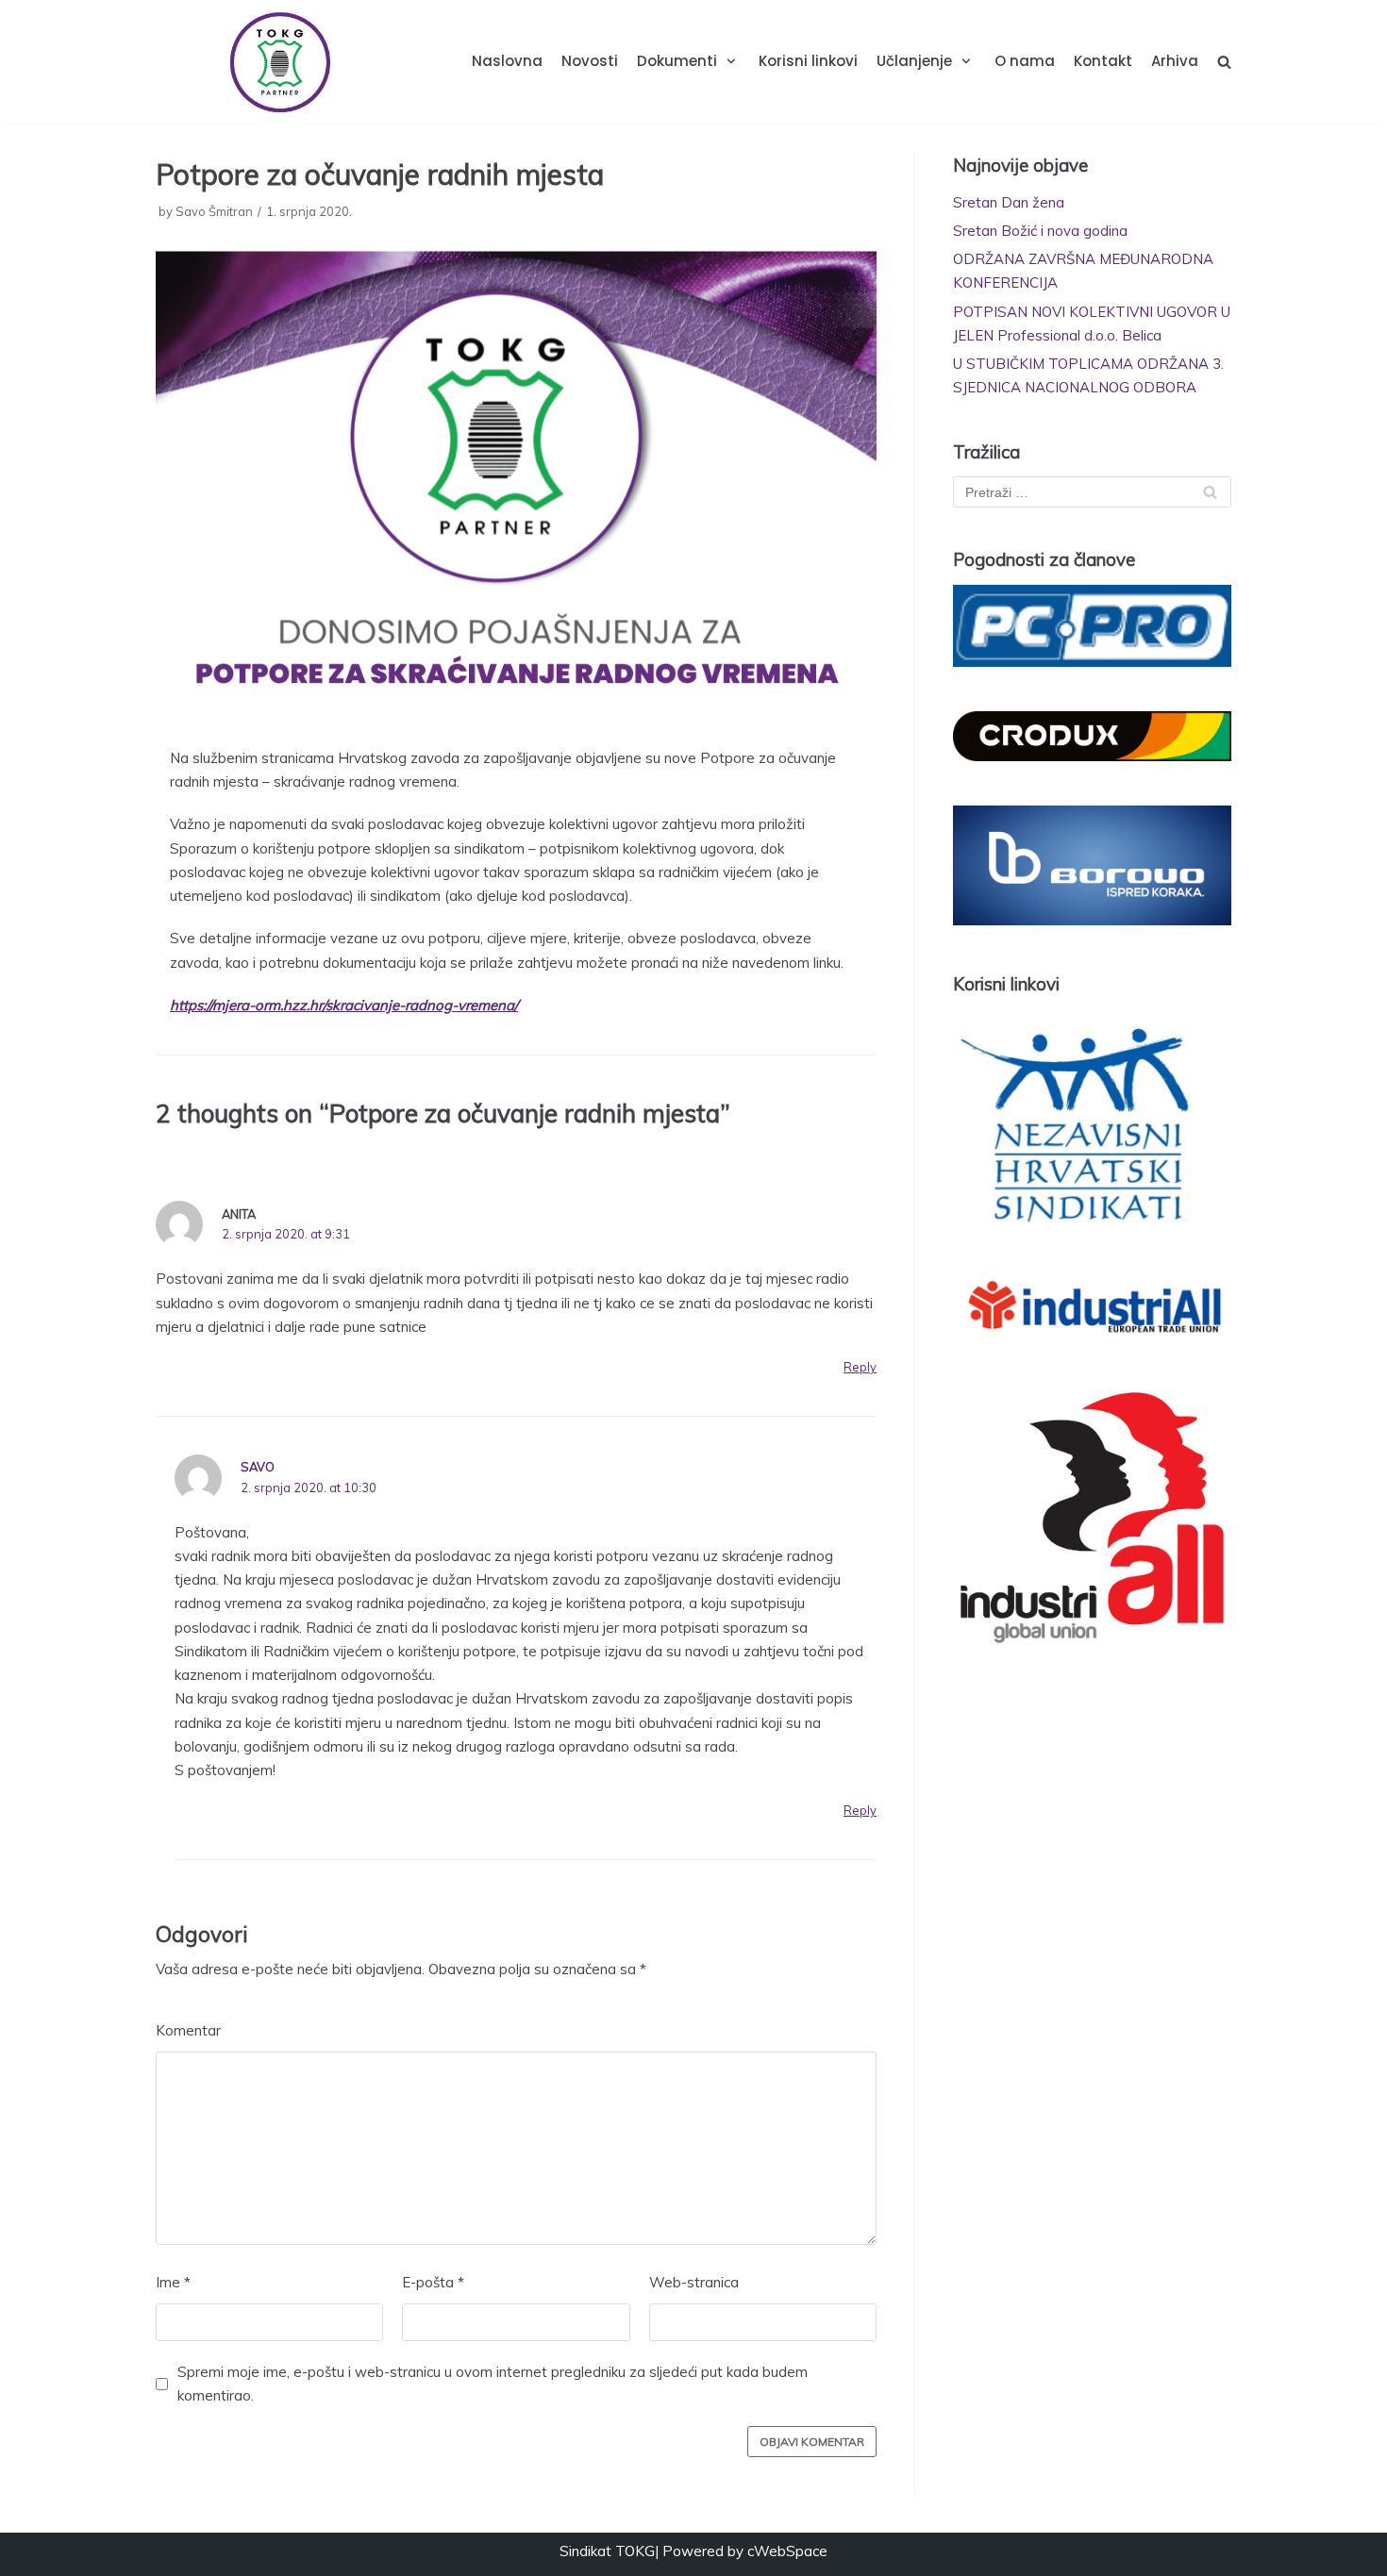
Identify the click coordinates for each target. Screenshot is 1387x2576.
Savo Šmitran (214, 211)
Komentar (188, 2030)
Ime (173, 2282)
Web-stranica (694, 2282)
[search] (1224, 62)
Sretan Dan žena (1009, 202)
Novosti (590, 61)
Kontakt (1103, 61)
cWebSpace (787, 2551)
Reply (860, 1367)
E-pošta (433, 2282)
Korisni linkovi (808, 61)
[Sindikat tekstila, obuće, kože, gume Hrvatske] (279, 61)
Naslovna (507, 61)
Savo (258, 1467)
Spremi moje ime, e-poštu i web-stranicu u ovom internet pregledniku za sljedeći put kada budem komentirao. (493, 2384)
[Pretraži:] (1092, 492)
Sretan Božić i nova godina (1040, 231)
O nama (1025, 61)
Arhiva (1175, 61)
